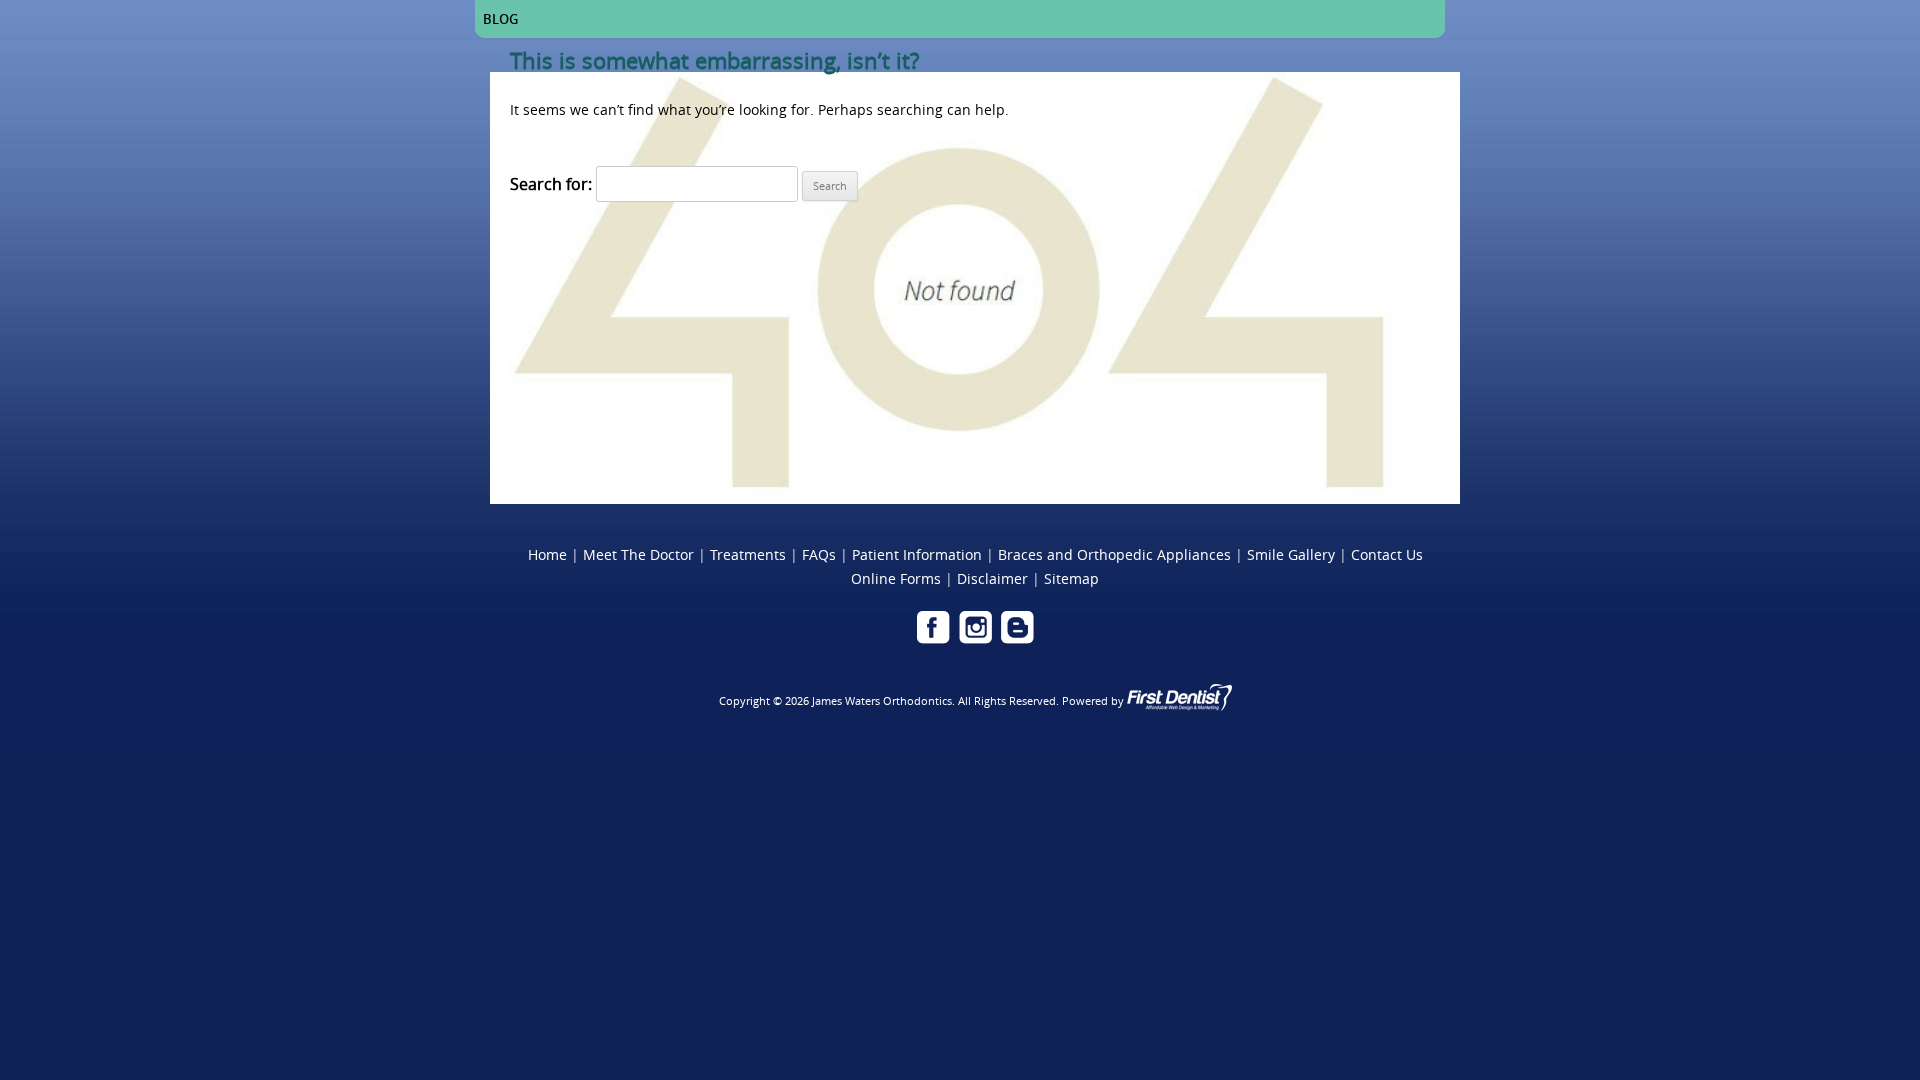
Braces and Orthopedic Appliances (1114, 554)
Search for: (551, 184)
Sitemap (1071, 578)
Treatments (748, 554)
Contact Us (1387, 554)
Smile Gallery (1291, 554)
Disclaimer (992, 578)
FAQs (819, 554)
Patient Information (917, 554)
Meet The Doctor (638, 554)
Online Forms (896, 578)
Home (547, 554)
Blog (500, 19)
